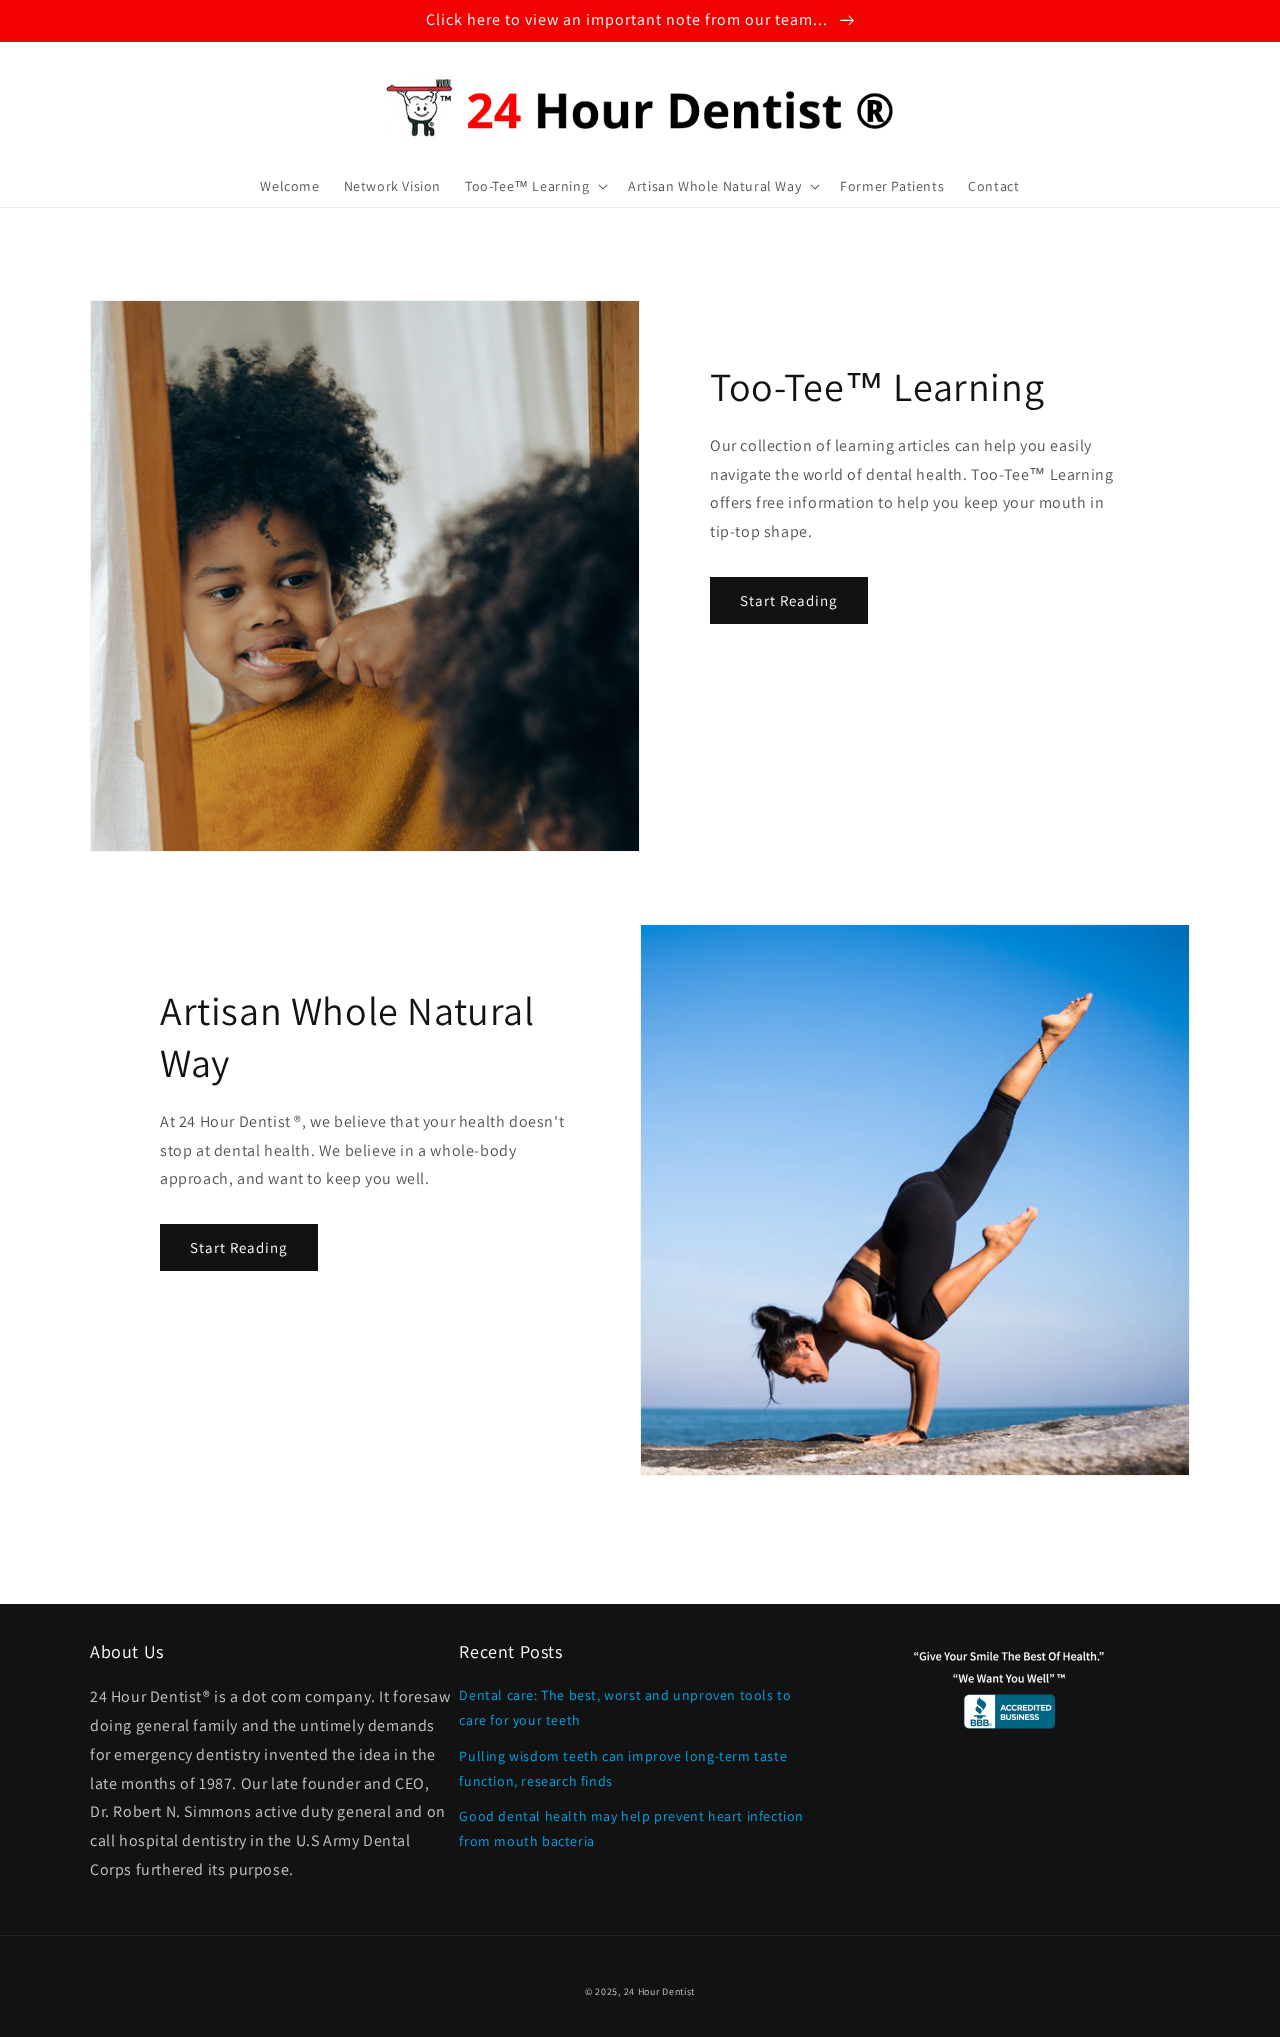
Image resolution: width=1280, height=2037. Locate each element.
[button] (534, 186)
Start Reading (789, 600)
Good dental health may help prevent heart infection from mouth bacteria (631, 1828)
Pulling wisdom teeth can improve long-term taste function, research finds (623, 1768)
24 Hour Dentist (660, 1991)
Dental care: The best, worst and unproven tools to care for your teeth (625, 1707)
